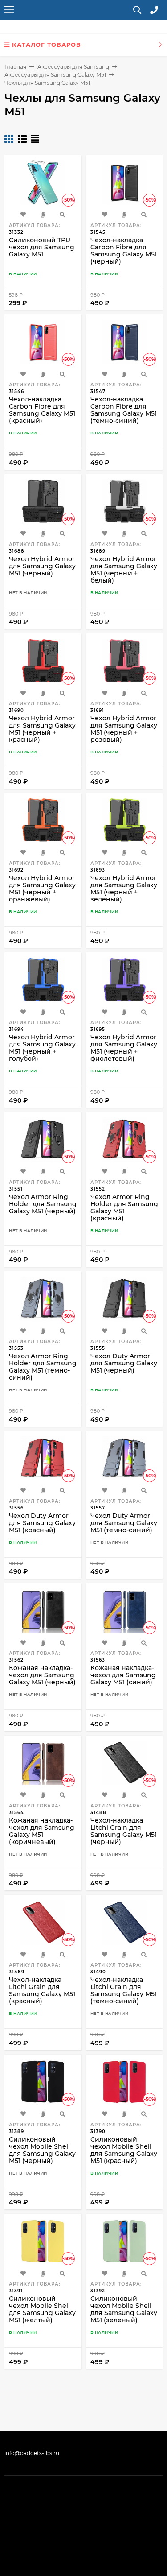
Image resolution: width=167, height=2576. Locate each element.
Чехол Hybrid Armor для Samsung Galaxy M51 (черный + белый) (124, 570)
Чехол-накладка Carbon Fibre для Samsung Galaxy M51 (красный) (42, 410)
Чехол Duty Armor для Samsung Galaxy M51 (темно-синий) (124, 1523)
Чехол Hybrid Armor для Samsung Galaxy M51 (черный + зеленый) (124, 889)
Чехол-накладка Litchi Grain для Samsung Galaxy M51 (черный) (124, 1831)
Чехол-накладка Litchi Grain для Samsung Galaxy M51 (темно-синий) (124, 1990)
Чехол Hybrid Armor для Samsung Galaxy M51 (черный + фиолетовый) (124, 1048)
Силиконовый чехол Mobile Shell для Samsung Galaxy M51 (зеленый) (124, 2309)
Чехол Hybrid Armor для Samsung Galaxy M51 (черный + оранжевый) (42, 889)
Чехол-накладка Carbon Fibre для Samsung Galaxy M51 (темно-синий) (124, 410)
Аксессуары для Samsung (73, 67)
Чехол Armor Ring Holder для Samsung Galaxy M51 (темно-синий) (43, 1367)
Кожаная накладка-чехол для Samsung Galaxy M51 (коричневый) (42, 1831)
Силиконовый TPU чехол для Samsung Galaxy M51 (42, 247)
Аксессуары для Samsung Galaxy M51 (55, 75)
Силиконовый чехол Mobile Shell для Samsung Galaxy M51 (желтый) (42, 2309)
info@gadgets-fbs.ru (32, 2453)
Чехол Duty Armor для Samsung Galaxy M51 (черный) (124, 1363)
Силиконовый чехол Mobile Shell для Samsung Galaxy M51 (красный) (124, 2150)
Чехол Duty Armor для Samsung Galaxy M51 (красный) (42, 1523)
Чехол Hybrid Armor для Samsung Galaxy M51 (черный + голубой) (42, 1048)
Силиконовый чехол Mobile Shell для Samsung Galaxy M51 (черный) (42, 2150)
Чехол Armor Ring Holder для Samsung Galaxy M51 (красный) (124, 1207)
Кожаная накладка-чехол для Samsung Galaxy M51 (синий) (123, 1675)
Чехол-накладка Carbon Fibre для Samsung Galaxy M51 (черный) (124, 251)
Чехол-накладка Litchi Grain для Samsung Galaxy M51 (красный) (42, 1990)
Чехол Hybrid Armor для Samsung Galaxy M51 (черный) (42, 566)
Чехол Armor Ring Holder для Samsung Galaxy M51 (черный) (43, 1204)
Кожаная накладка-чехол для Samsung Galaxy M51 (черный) (42, 1675)
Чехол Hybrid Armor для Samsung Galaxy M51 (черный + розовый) (124, 729)
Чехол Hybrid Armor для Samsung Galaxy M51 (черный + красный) (42, 729)
